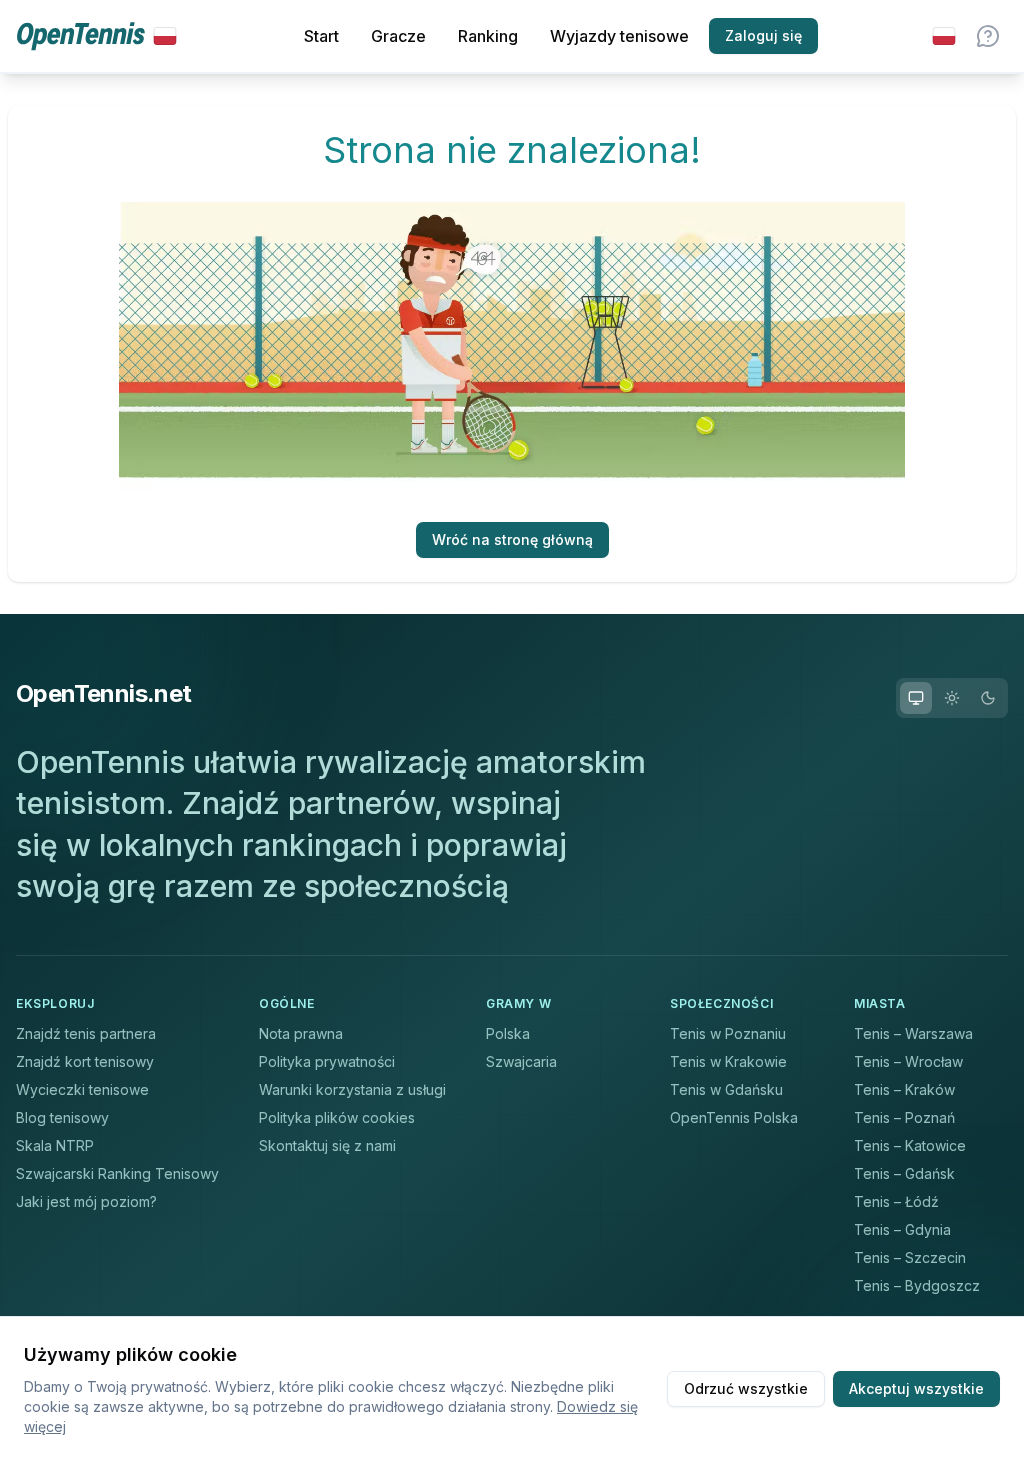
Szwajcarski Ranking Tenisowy (117, 1173)
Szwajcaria (521, 1061)
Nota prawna (301, 1033)
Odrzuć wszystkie (746, 1388)
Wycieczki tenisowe (82, 1089)
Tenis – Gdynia (902, 1229)
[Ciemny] (988, 698)
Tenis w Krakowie (728, 1061)
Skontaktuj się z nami (327, 1145)
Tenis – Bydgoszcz (917, 1285)
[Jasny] (952, 698)
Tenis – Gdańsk (904, 1173)
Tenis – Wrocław (908, 1061)
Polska (508, 1033)
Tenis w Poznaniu (728, 1033)
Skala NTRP (55, 1145)
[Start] (96, 36)
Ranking (488, 36)
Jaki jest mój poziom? (86, 1201)
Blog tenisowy (62, 1117)
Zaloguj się (763, 35)
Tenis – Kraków (904, 1089)
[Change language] (944, 36)
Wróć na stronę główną (512, 539)
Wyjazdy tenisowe (619, 36)
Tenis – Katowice (910, 1145)
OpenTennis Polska (734, 1117)
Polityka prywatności (327, 1061)
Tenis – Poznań (904, 1117)
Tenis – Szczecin (910, 1257)
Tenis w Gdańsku (726, 1089)
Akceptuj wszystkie (916, 1388)
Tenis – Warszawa (913, 1033)
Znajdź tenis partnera (86, 1033)
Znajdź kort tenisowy (85, 1061)
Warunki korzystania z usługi (352, 1089)
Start (321, 36)
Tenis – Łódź (896, 1201)
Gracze (398, 36)
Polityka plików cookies (337, 1117)
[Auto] (916, 698)
